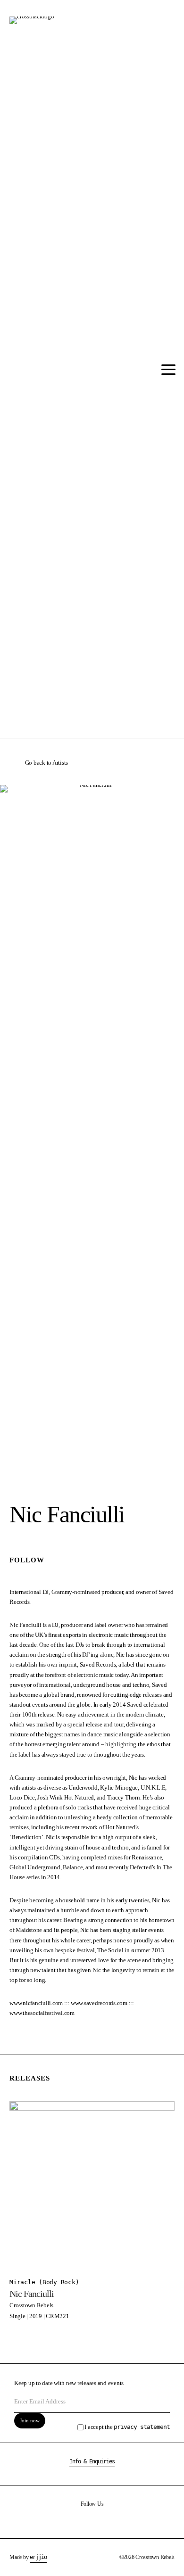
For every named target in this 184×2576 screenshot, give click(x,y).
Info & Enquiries (92, 2461)
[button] (166, 370)
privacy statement (142, 2427)
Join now (30, 2420)
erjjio (38, 2557)
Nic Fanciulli (32, 2294)
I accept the (127, 2427)
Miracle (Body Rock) (44, 2282)
